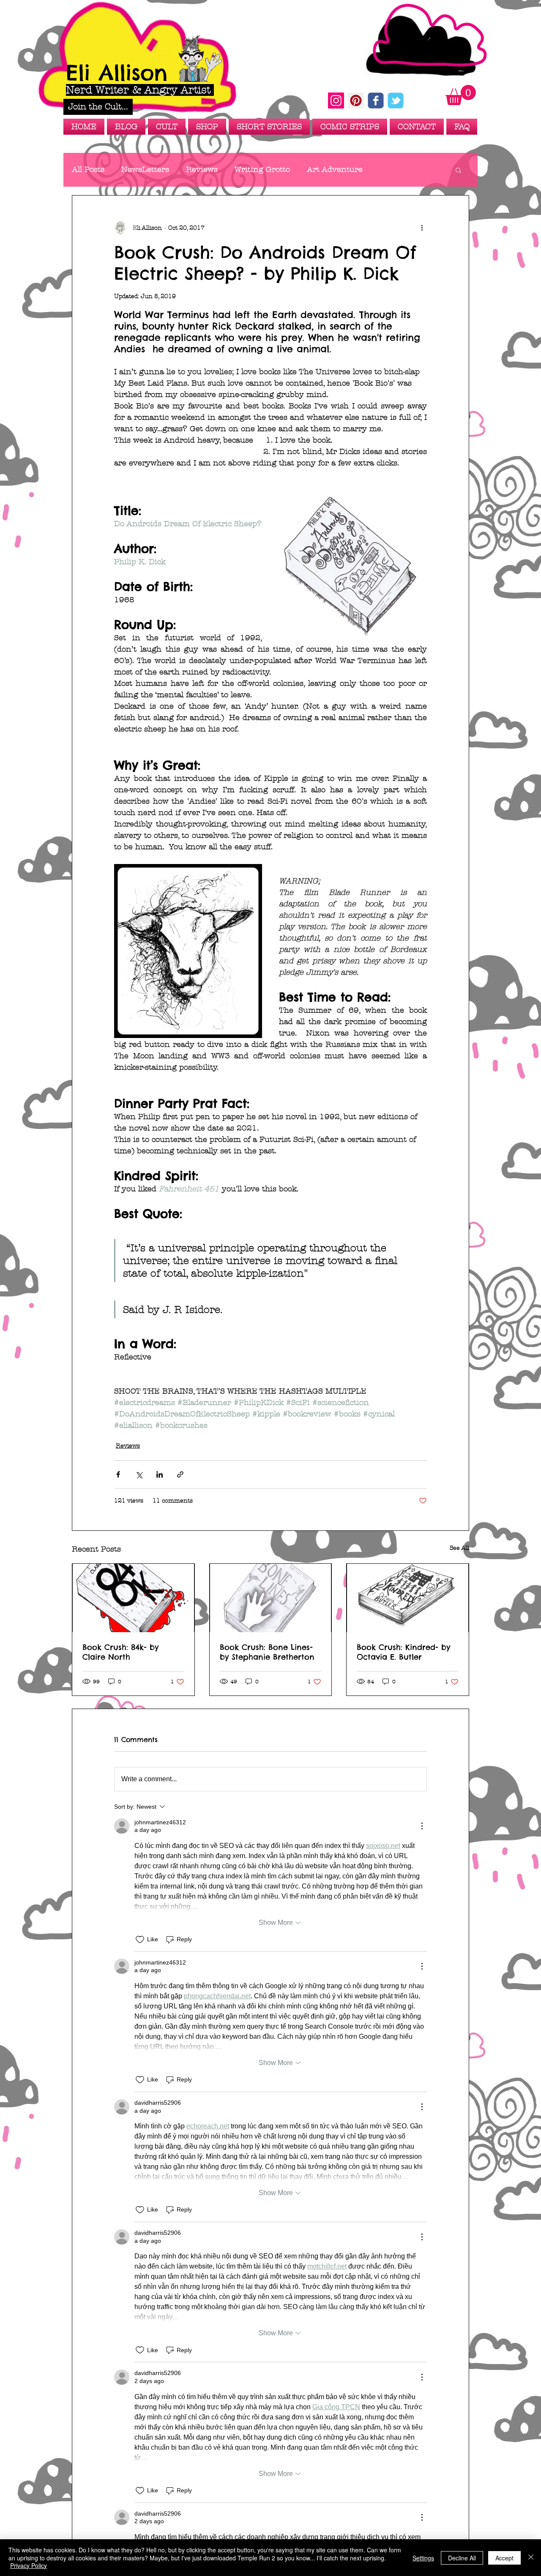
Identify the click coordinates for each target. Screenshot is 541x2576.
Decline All (462, 2558)
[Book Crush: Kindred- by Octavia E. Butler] (408, 1598)
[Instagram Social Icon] (336, 101)
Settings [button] (423, 2558)
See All (459, 1548)
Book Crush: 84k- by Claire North (120, 1652)
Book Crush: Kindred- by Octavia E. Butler (403, 1652)
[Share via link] (180, 1474)
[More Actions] (422, 1826)
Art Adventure (335, 170)
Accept (504, 2558)
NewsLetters (145, 170)
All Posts (88, 170)
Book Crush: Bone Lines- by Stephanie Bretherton (267, 1652)
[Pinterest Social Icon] (356, 101)
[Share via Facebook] (118, 1474)
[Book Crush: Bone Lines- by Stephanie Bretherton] (271, 1598)
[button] (98, 107)
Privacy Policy (29, 2565)
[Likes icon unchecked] (140, 1940)
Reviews (202, 170)
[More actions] (422, 228)
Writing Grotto (262, 170)
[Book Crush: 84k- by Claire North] (133, 1598)
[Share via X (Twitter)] (139, 1474)
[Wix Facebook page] (376, 101)
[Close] (531, 2558)
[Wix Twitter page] (396, 101)
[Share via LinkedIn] (160, 1474)
